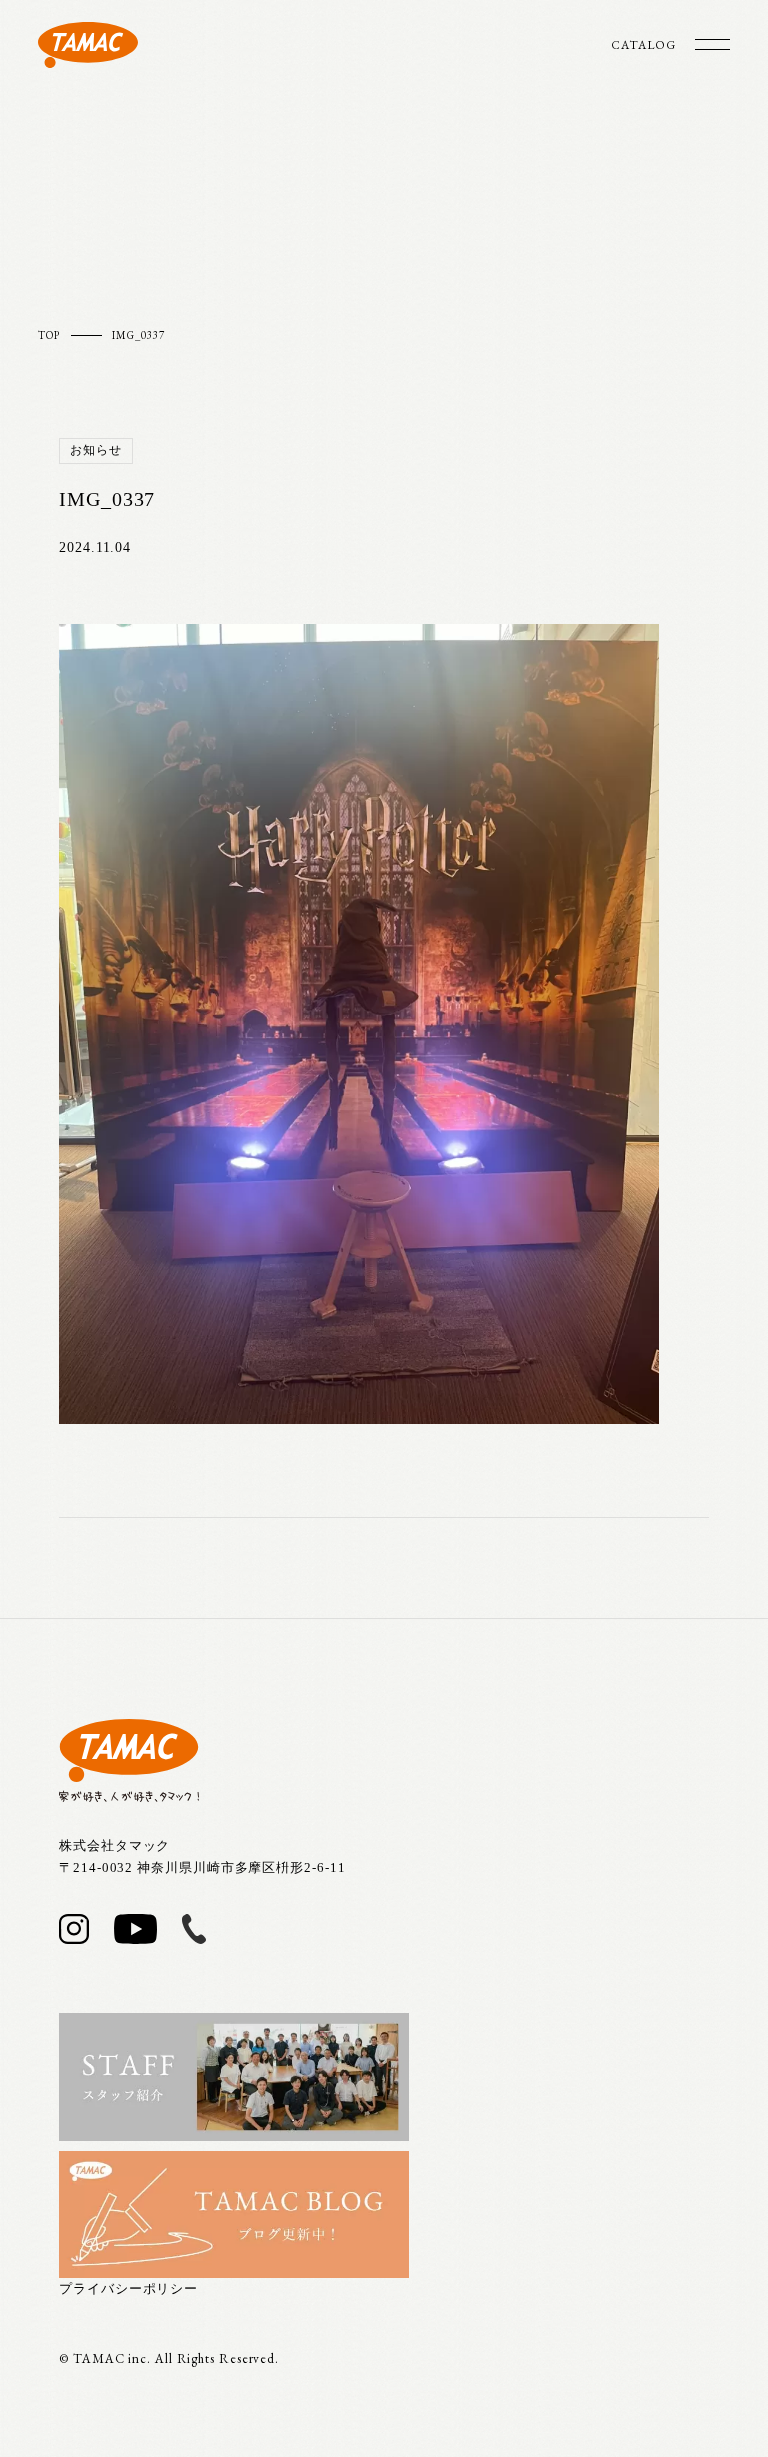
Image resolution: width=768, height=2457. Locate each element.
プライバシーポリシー (128, 2288)
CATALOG (643, 45)
